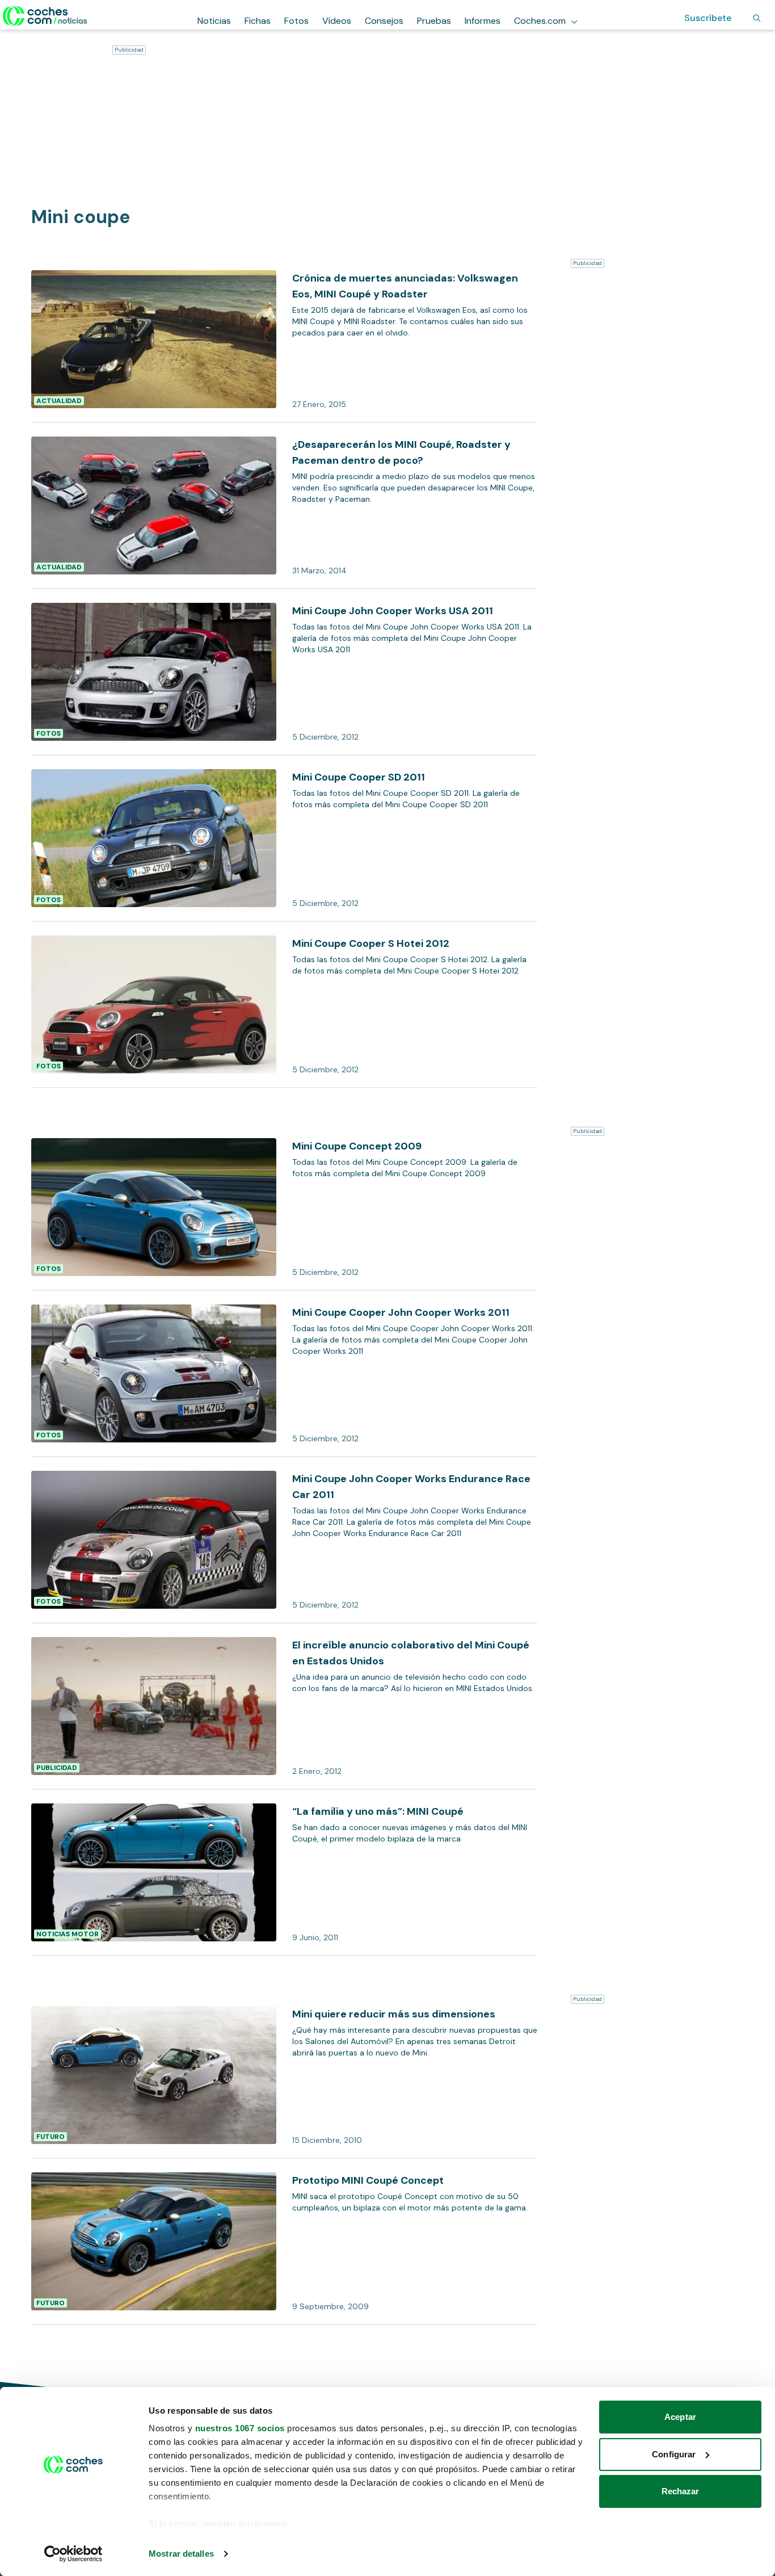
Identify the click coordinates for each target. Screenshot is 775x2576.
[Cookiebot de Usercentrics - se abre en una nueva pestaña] (73, 2554)
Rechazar (681, 2491)
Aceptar (680, 2417)
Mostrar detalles (181, 2554)
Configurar (674, 2454)
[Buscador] (757, 18)
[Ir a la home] (45, 16)
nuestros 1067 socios (240, 2428)
